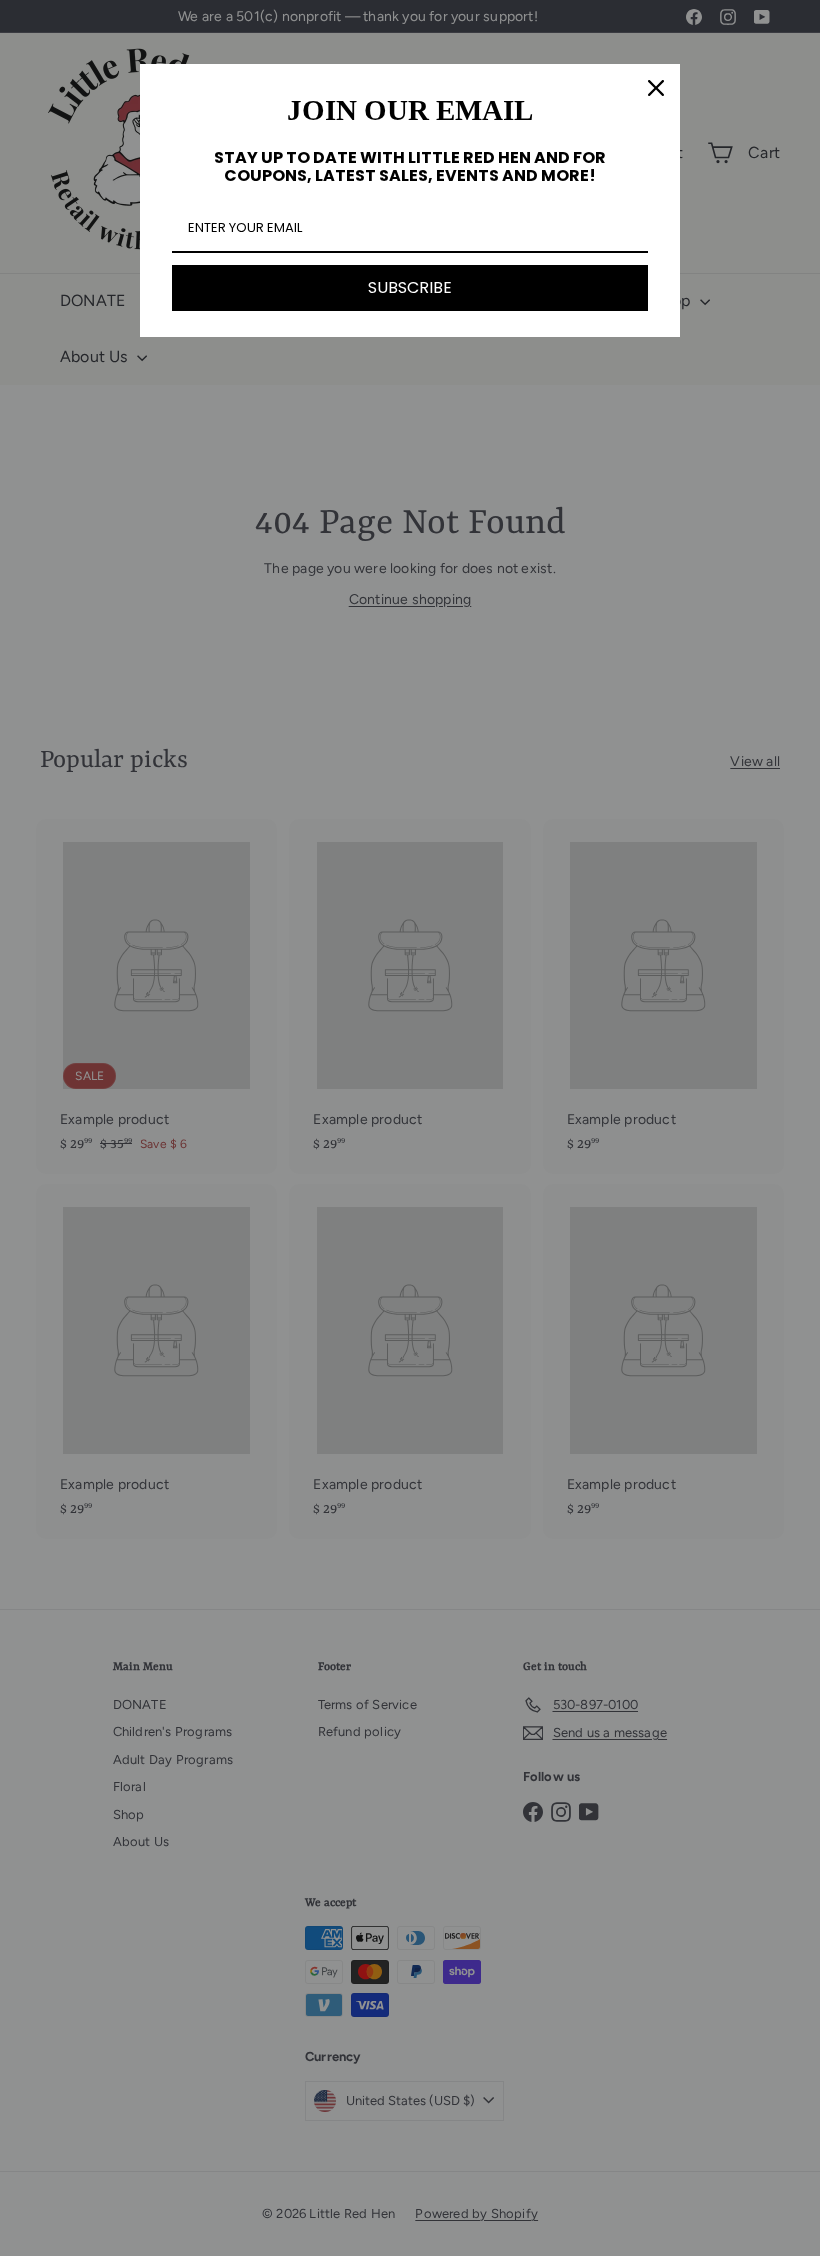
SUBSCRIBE (410, 287)
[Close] (656, 88)
